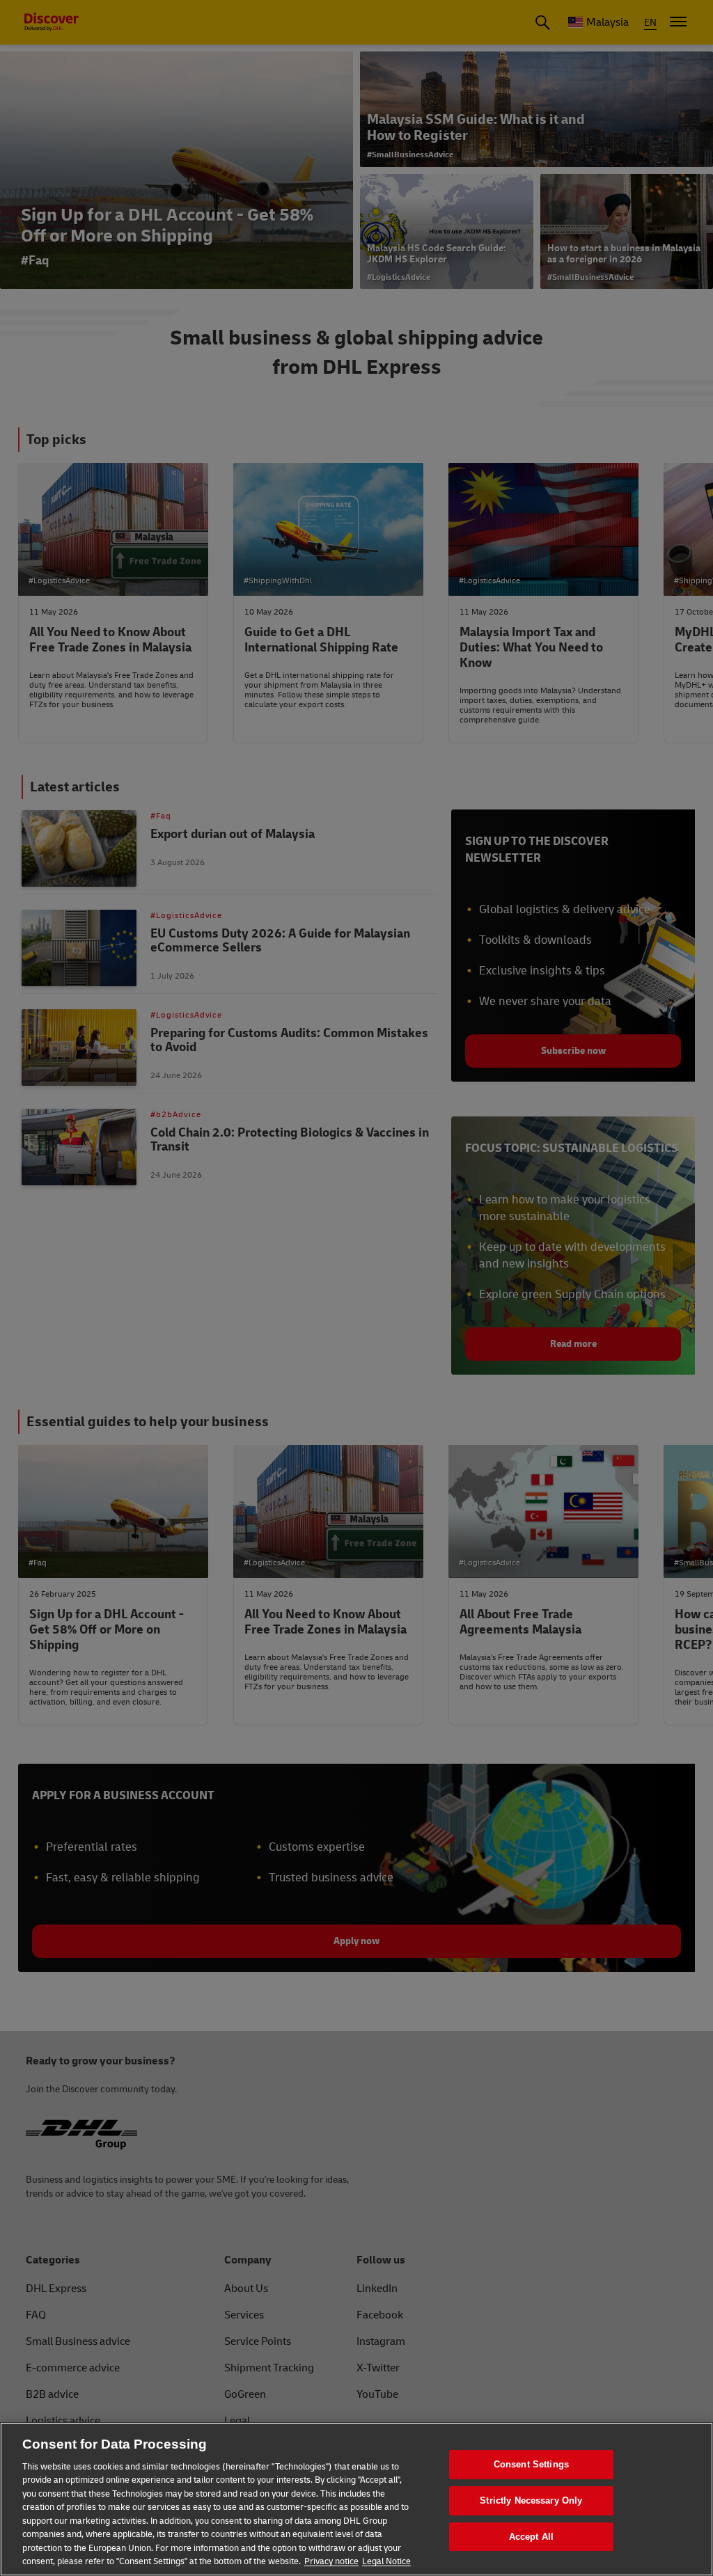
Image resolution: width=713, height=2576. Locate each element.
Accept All (531, 2537)
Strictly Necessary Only (531, 2500)
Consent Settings (531, 2465)
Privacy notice (331, 2561)
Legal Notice (386, 2561)
